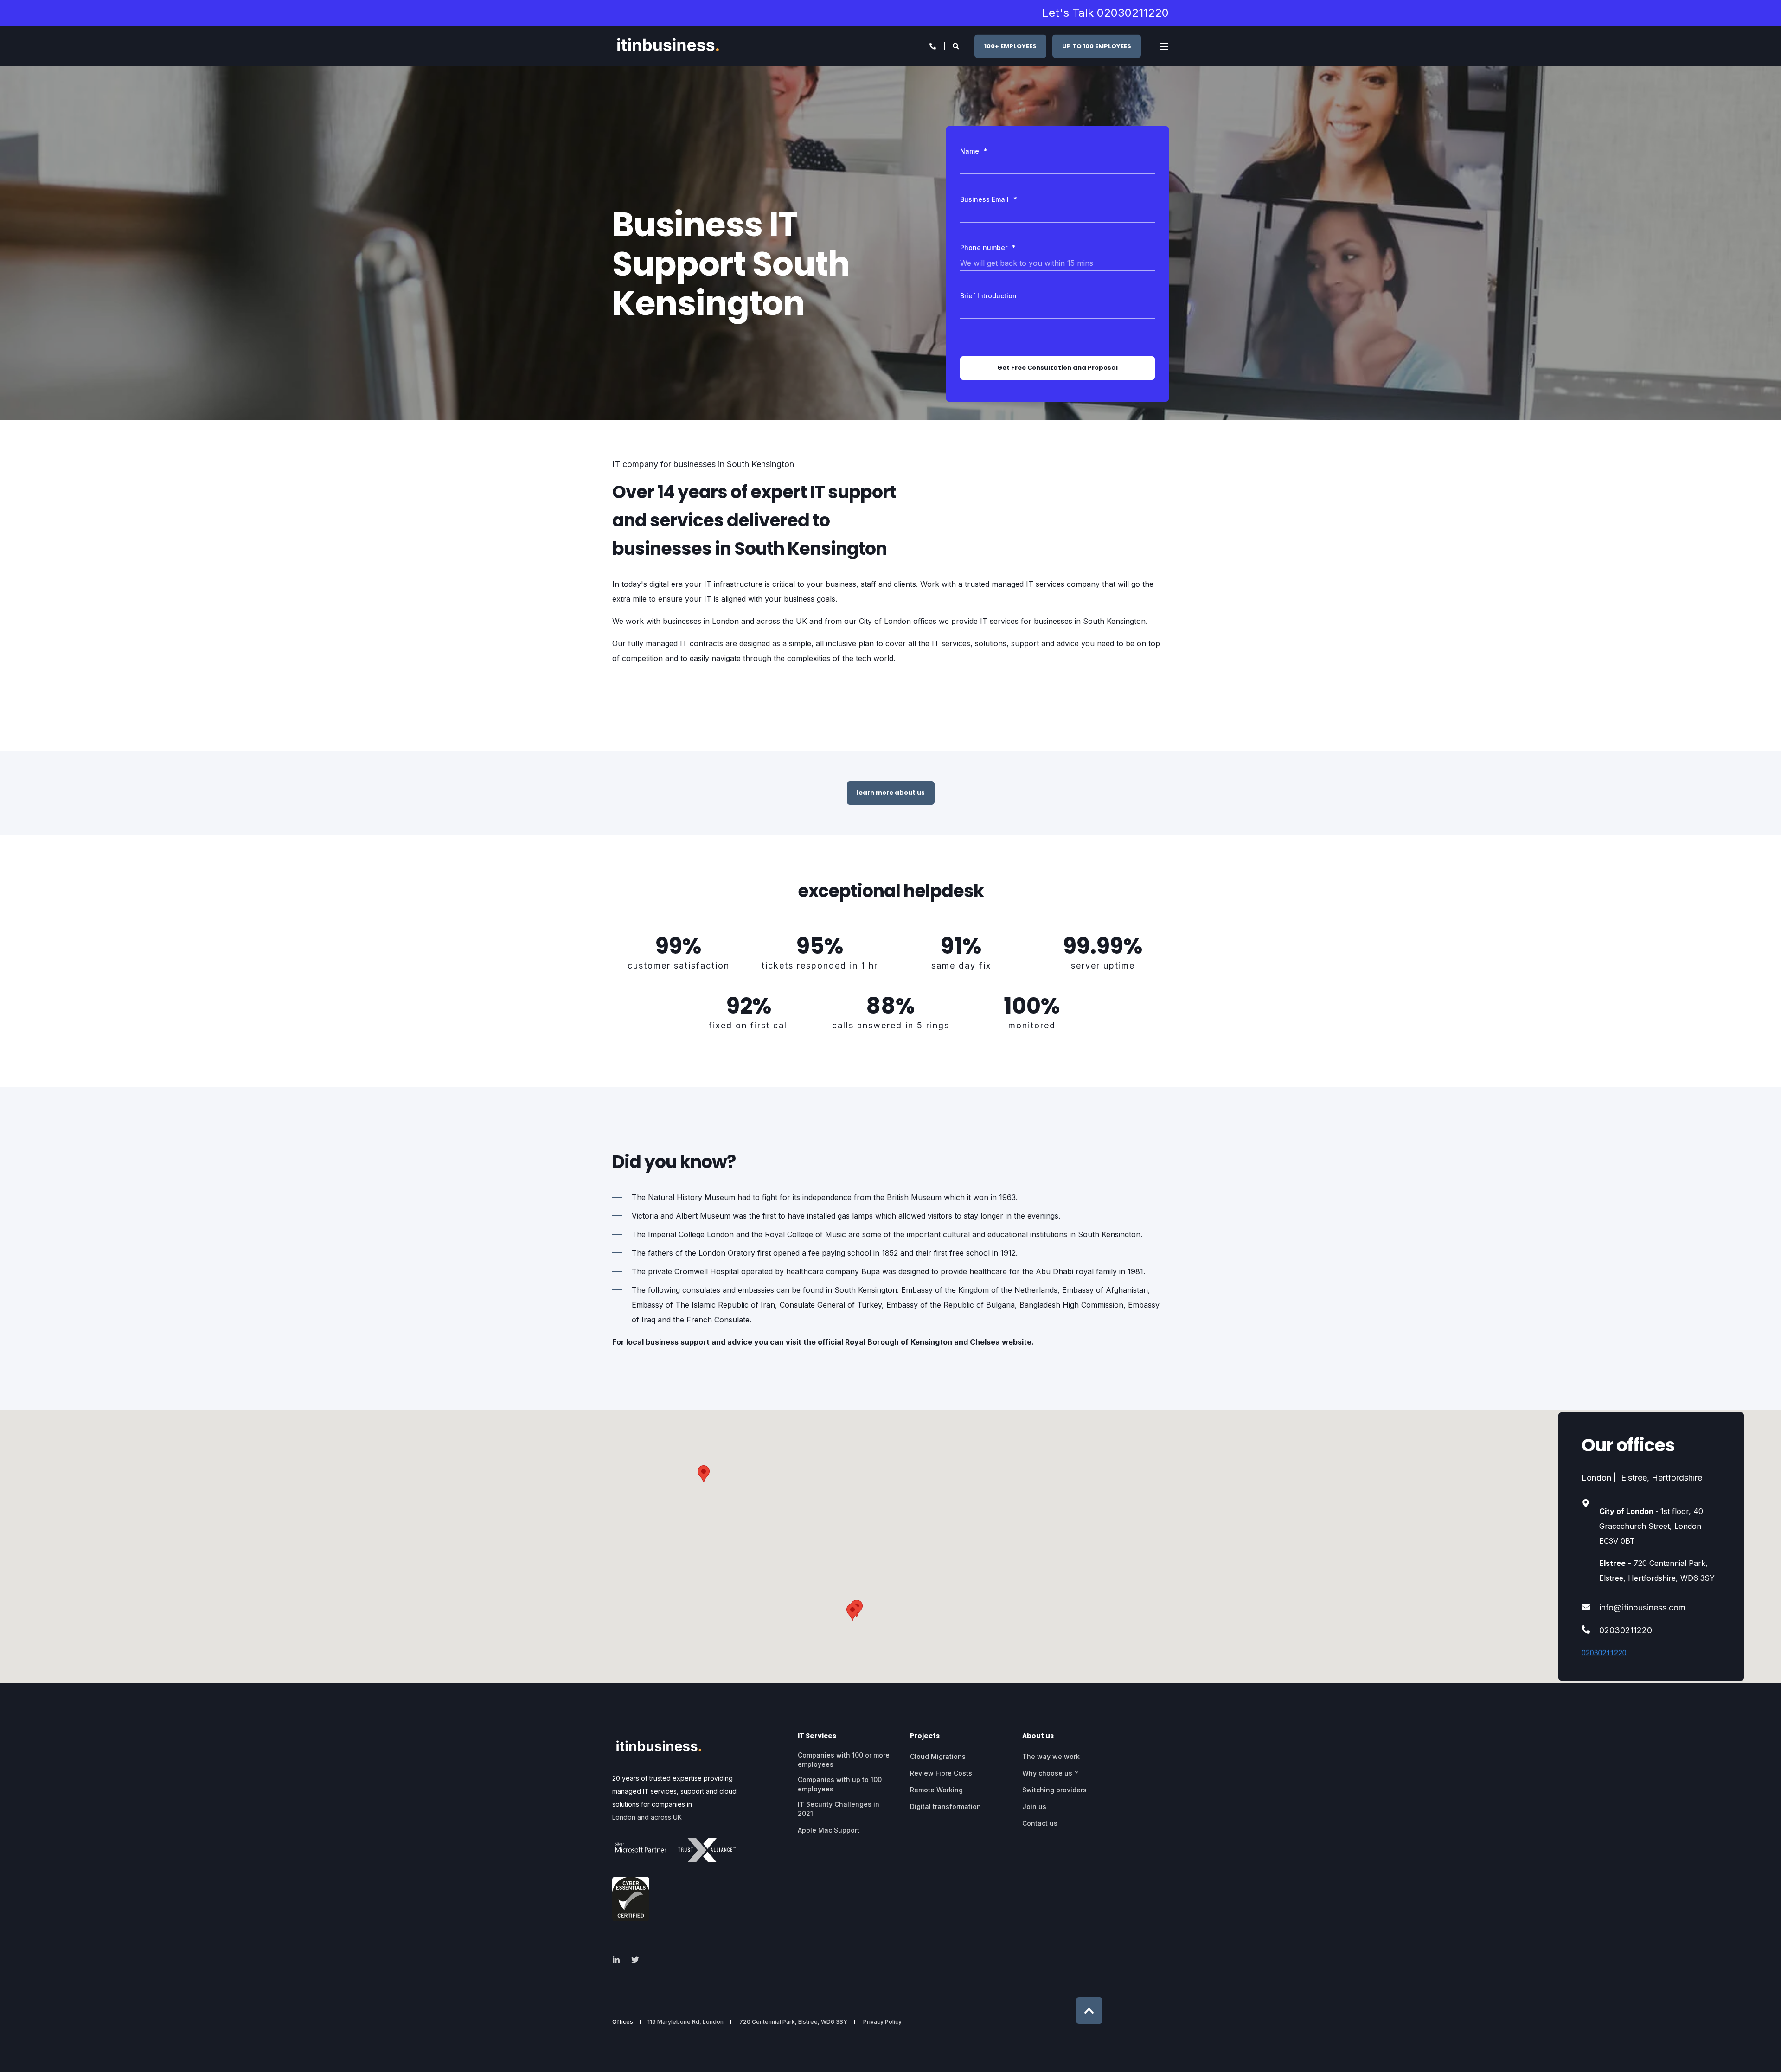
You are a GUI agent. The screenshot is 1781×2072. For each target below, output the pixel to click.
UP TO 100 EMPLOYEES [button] (1097, 46)
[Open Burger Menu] (1164, 46)
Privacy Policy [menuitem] (882, 2022)
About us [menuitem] (1038, 1736)
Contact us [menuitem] (1040, 1823)
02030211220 (1626, 1630)
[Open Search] (957, 45)
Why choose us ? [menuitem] (1050, 1773)
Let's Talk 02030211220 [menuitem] (1105, 13)
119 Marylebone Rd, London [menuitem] (685, 2022)
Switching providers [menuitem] (1054, 1790)
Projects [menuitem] (925, 1736)
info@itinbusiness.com (1642, 1607)
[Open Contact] (933, 45)
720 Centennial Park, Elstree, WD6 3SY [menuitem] (793, 2022)
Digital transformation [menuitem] (945, 1806)
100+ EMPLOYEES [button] (1010, 46)
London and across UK (647, 1817)
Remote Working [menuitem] (936, 1790)
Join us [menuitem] (1034, 1806)
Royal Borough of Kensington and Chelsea (923, 1342)
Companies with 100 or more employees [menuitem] (844, 1760)
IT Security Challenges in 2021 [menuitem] (839, 1809)
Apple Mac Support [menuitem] (829, 1830)
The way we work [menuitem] (1051, 1756)
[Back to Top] (1089, 2011)
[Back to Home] (668, 46)
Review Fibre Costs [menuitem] (941, 1773)
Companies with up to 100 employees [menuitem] (840, 1784)
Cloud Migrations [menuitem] (938, 1756)
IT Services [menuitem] (817, 1736)
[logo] (659, 1748)
